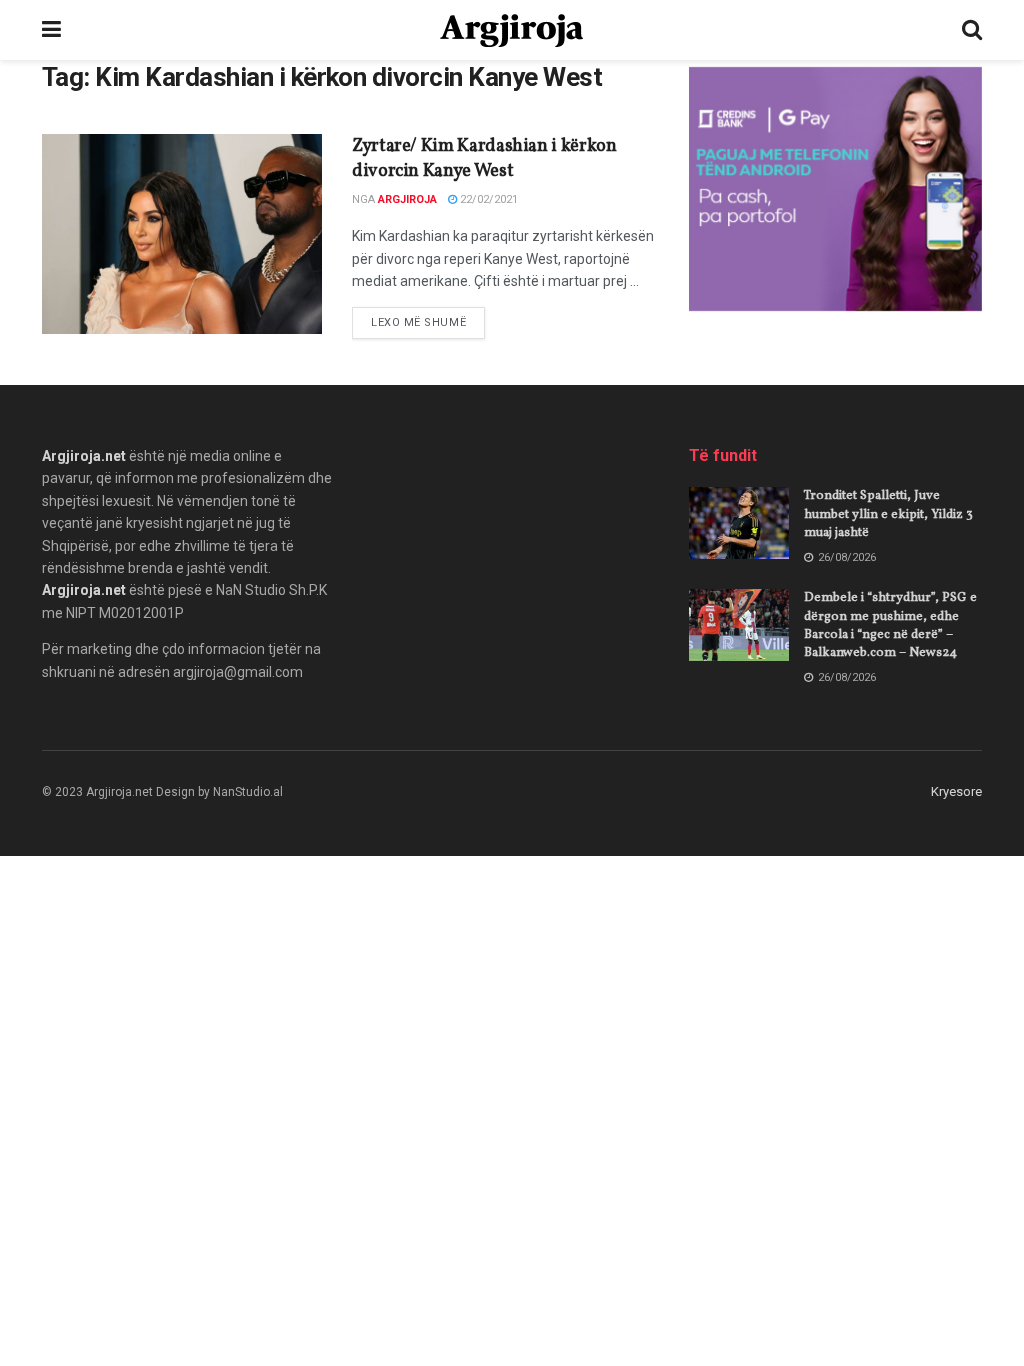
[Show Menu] (51, 30)
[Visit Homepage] (511, 30)
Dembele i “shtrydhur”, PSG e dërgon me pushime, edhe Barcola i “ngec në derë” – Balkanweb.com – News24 (890, 625)
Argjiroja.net (84, 456)
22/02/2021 (487, 199)
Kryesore (956, 791)
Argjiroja (407, 199)
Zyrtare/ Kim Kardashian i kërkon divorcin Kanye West (484, 159)
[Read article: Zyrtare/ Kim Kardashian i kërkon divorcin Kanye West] (182, 234)
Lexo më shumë (428, 322)
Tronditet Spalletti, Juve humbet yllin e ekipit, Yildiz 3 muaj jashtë (888, 514)
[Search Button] (972, 30)
